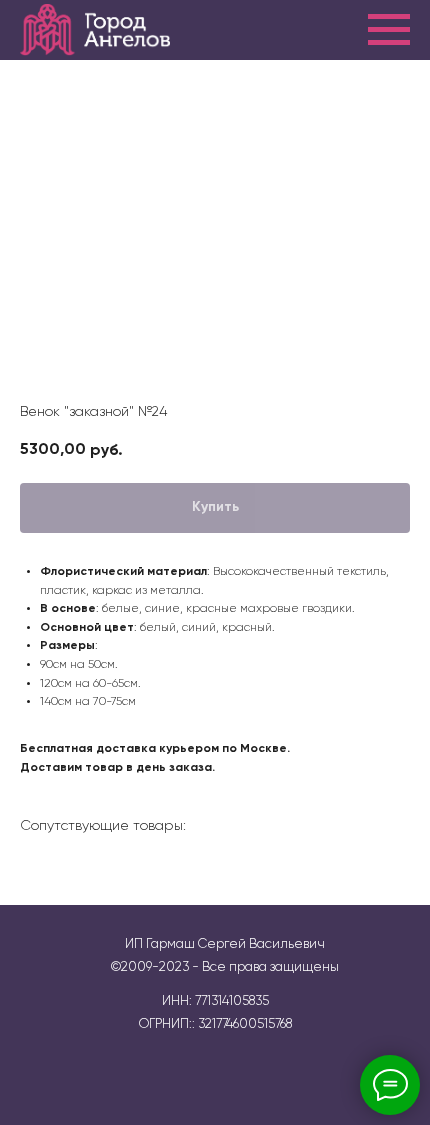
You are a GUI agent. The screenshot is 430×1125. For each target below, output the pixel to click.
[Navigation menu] (389, 30)
